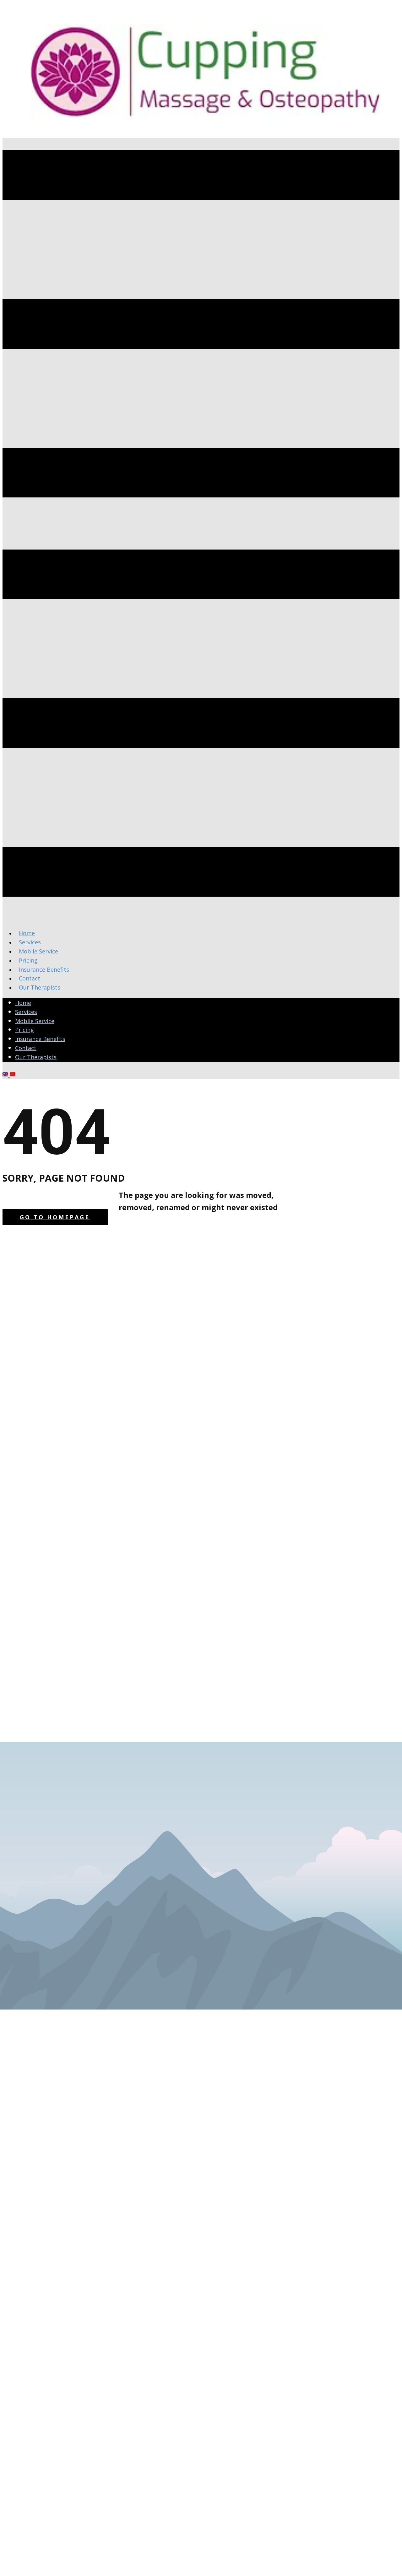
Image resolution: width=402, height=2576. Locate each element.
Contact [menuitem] (30, 978)
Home (23, 1003)
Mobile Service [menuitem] (38, 951)
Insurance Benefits (40, 1039)
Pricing (24, 1030)
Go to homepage (55, 1217)
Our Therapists (36, 1057)
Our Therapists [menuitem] (40, 987)
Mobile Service (35, 1021)
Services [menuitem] (30, 942)
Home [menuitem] (27, 933)
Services (26, 1012)
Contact (26, 1048)
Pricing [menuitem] (28, 960)
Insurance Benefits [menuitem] (44, 969)
